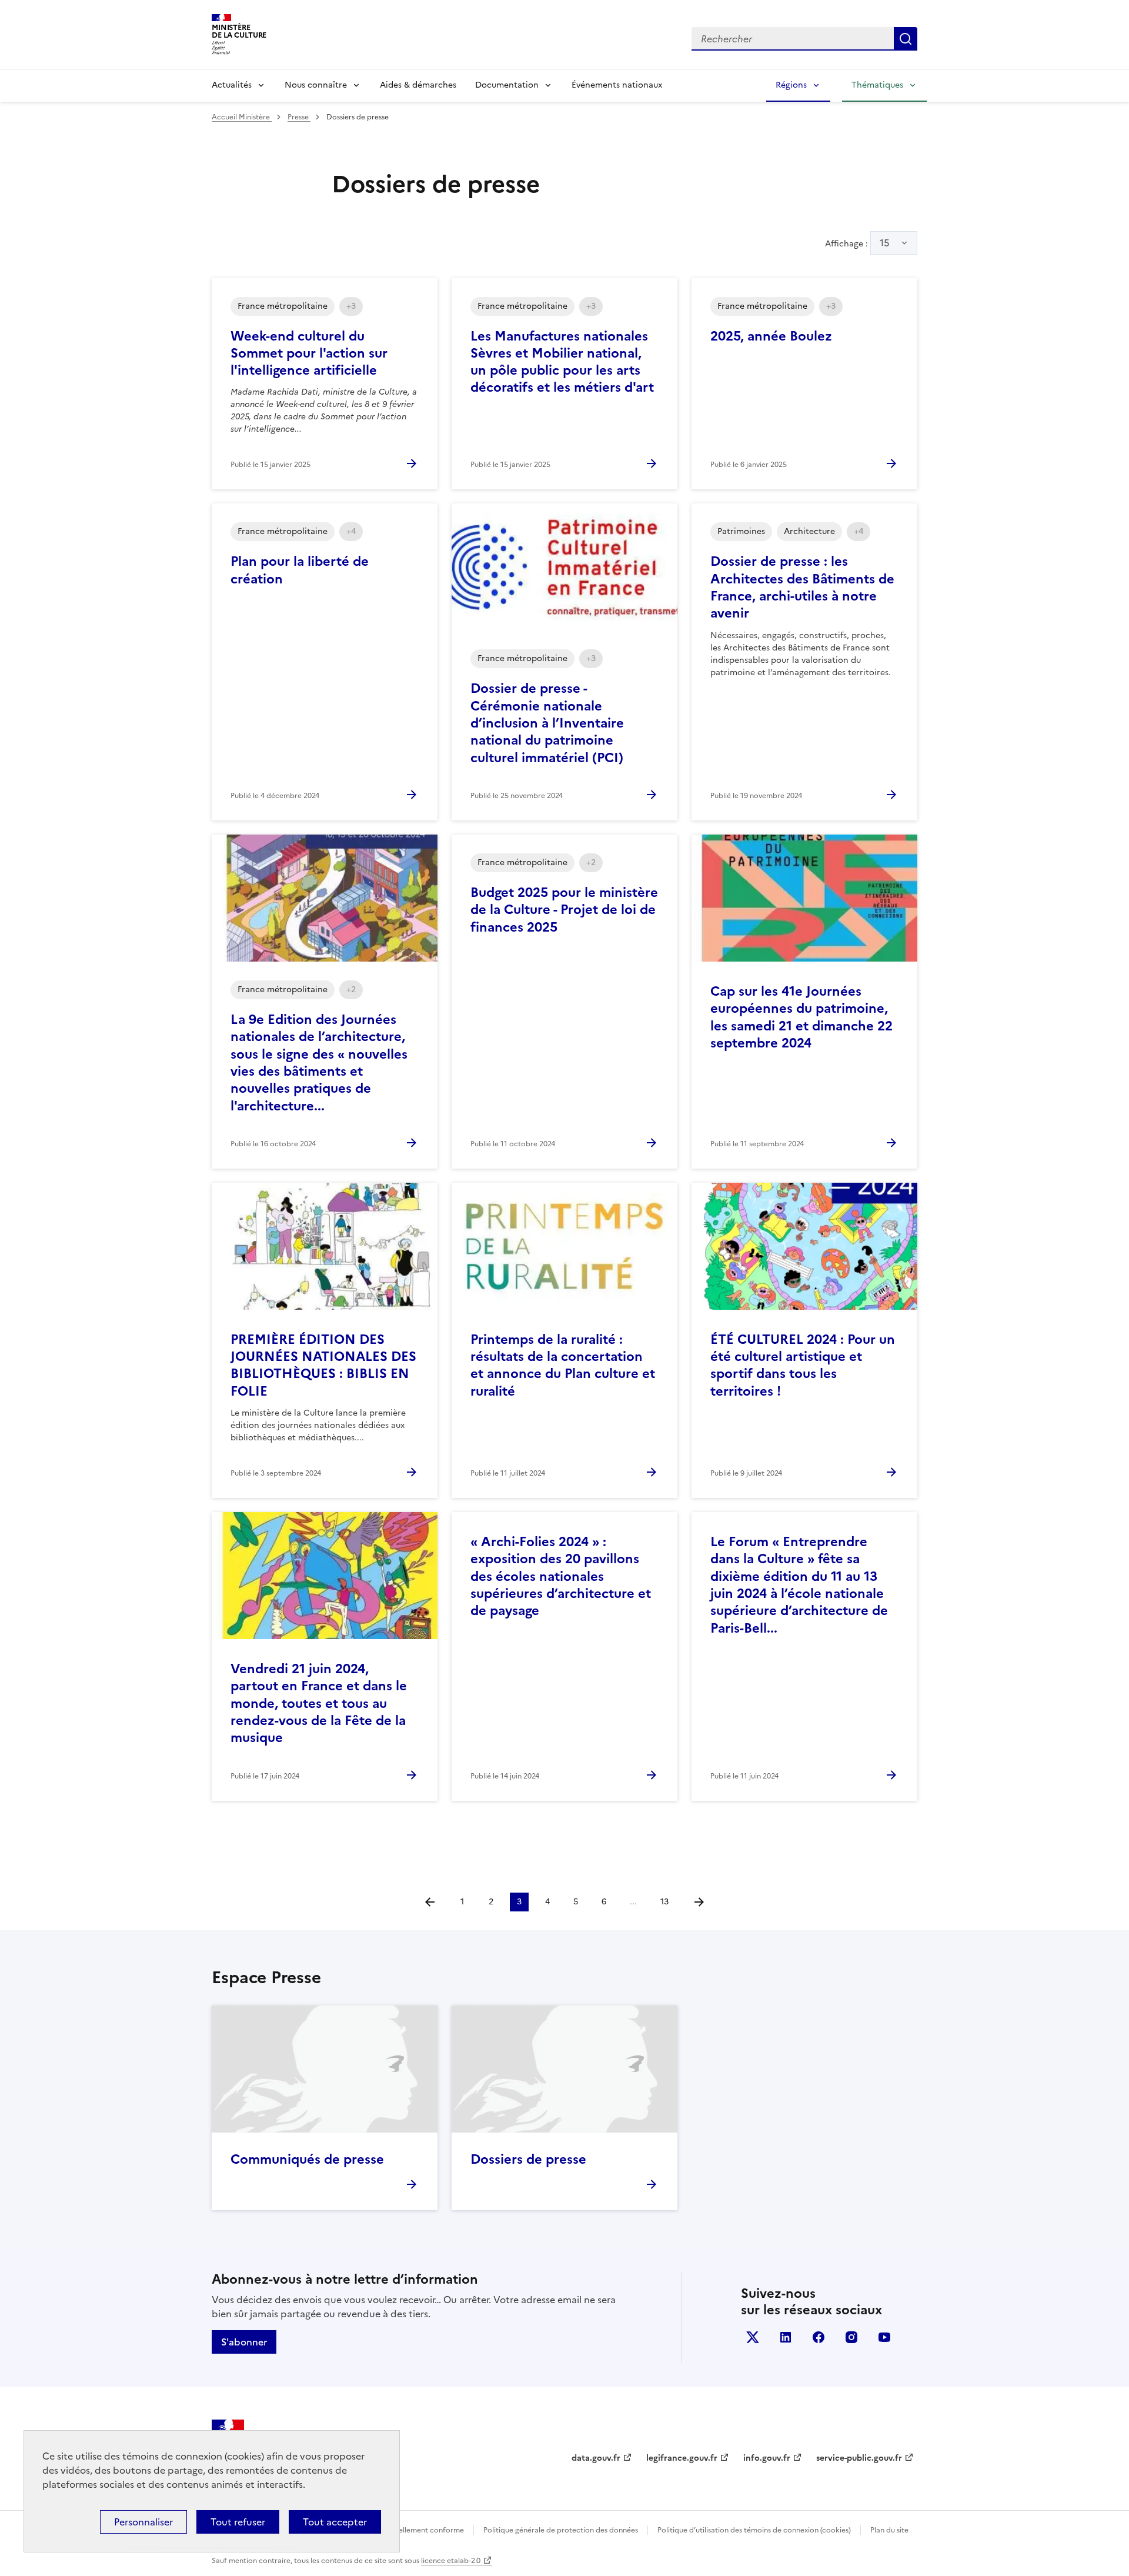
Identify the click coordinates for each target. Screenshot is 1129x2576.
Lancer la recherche (906, 39)
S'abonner (244, 2342)
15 (885, 243)
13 (664, 1902)
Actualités (232, 85)
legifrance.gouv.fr (682, 2458)
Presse (299, 117)
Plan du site (889, 2530)
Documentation (507, 85)
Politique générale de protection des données (561, 2530)
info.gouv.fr (767, 2458)
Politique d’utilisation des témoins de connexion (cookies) (754, 2530)
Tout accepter (335, 2522)
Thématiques (877, 85)
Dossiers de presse (528, 2159)
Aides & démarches (418, 85)
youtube (884, 2337)
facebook (819, 2337)
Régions (791, 85)
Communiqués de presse (307, 2159)
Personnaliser (143, 2522)
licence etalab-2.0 (451, 2561)
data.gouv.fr (596, 2458)
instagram (851, 2337)
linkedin (786, 2337)
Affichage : (857, 243)
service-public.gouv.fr (859, 2458)
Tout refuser (238, 2522)
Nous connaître (316, 85)
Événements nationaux (617, 85)
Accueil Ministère (242, 117)
